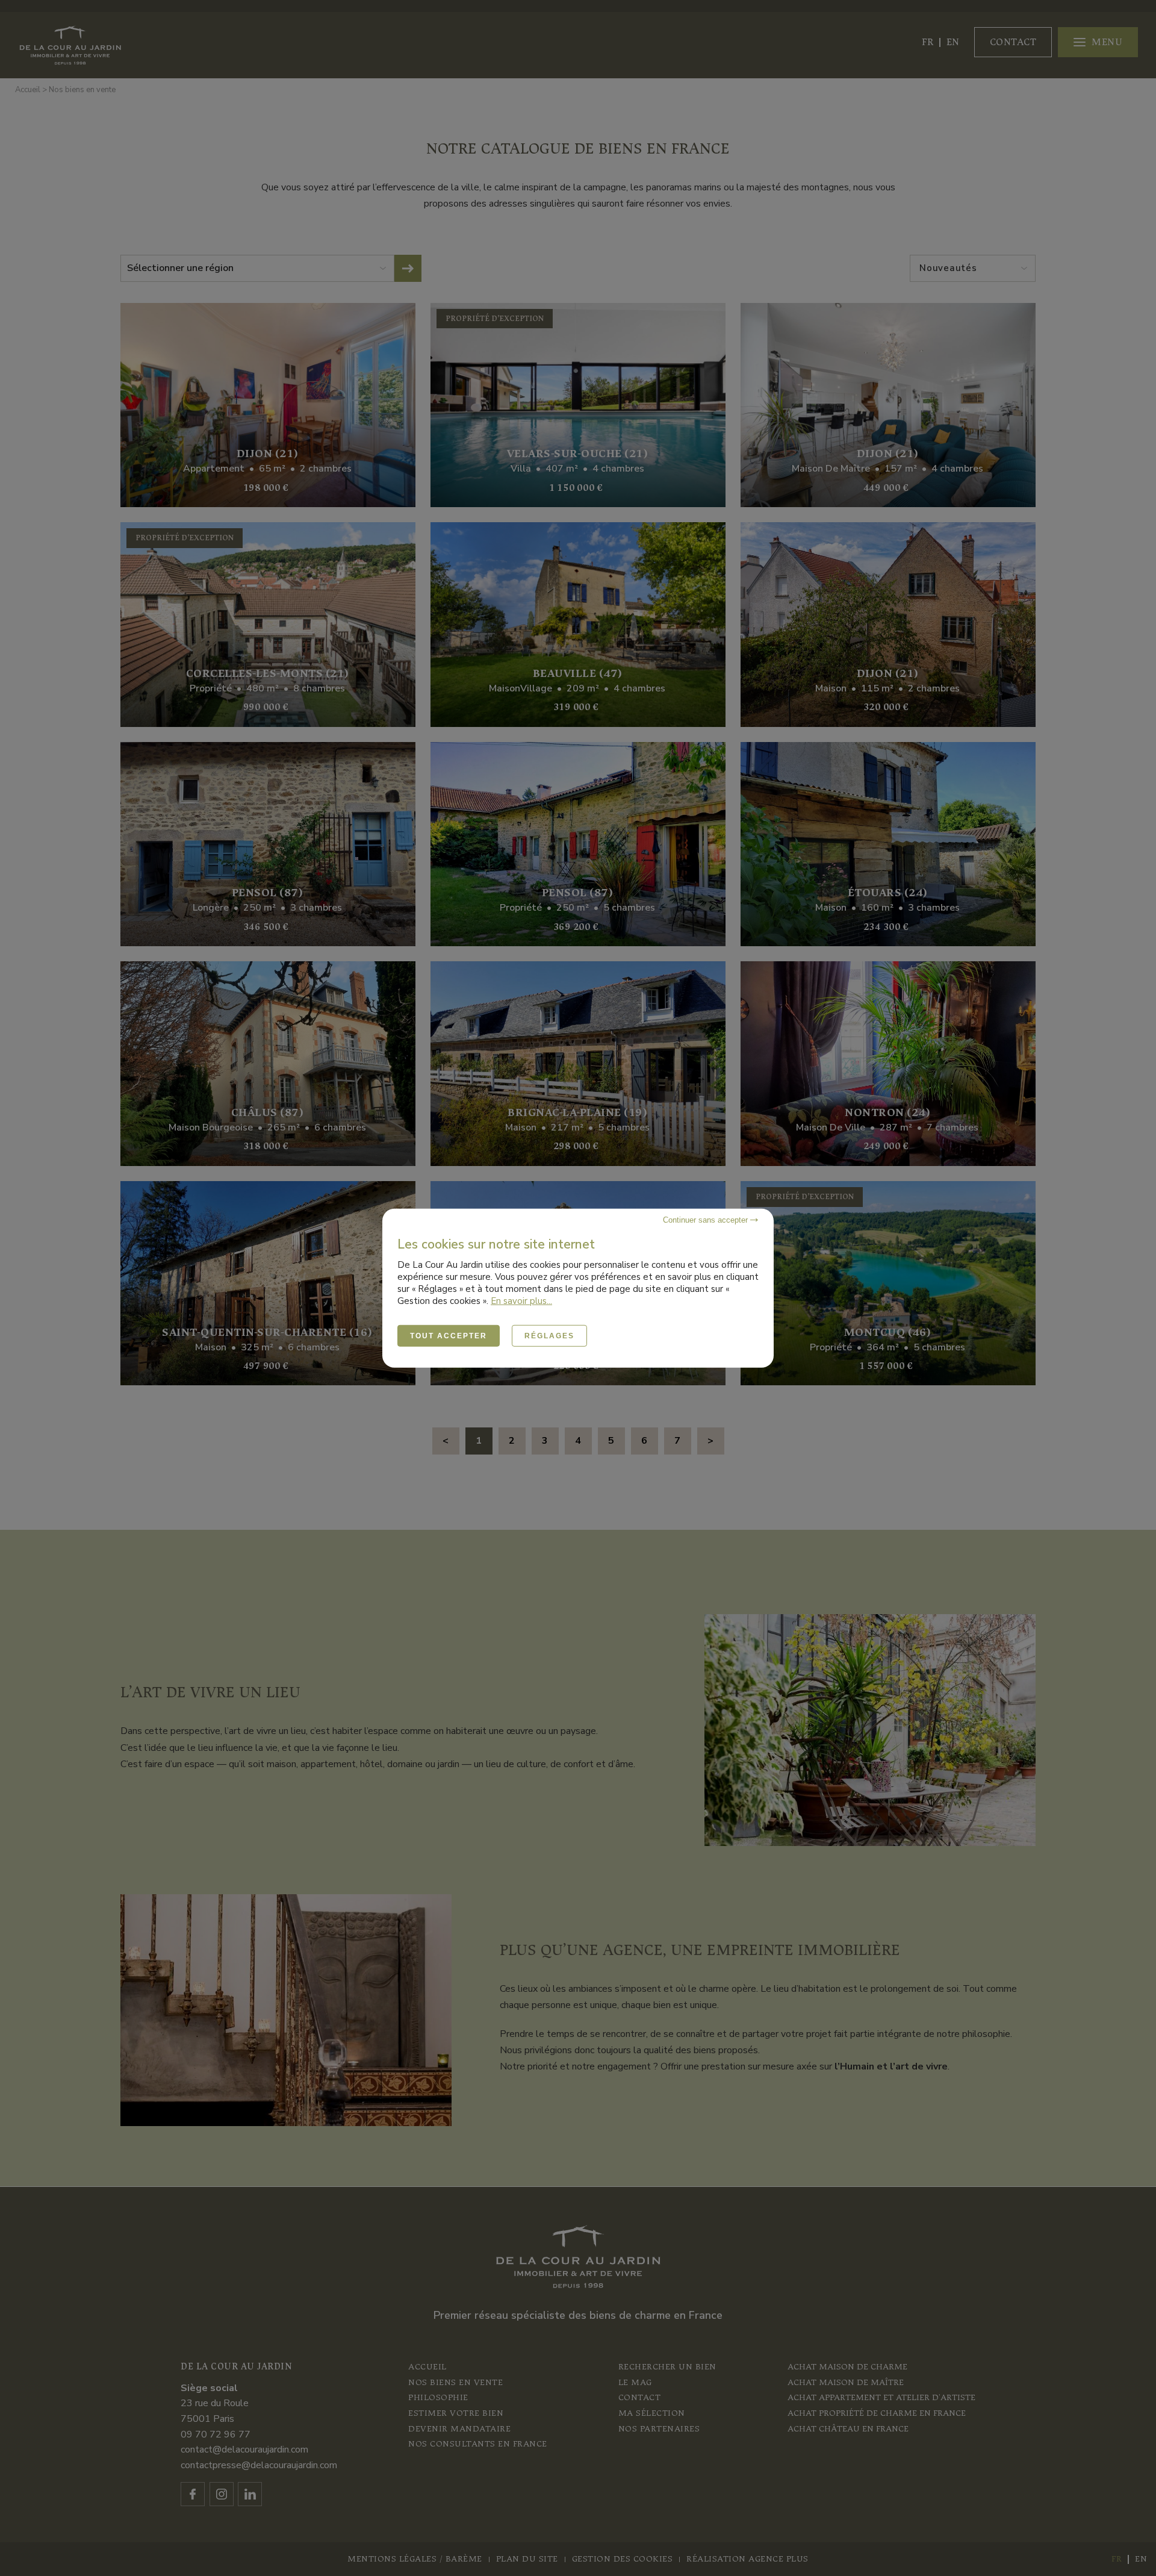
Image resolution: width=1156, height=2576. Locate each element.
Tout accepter (449, 1335)
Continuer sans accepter (707, 1219)
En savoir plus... (521, 1300)
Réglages (549, 1335)
